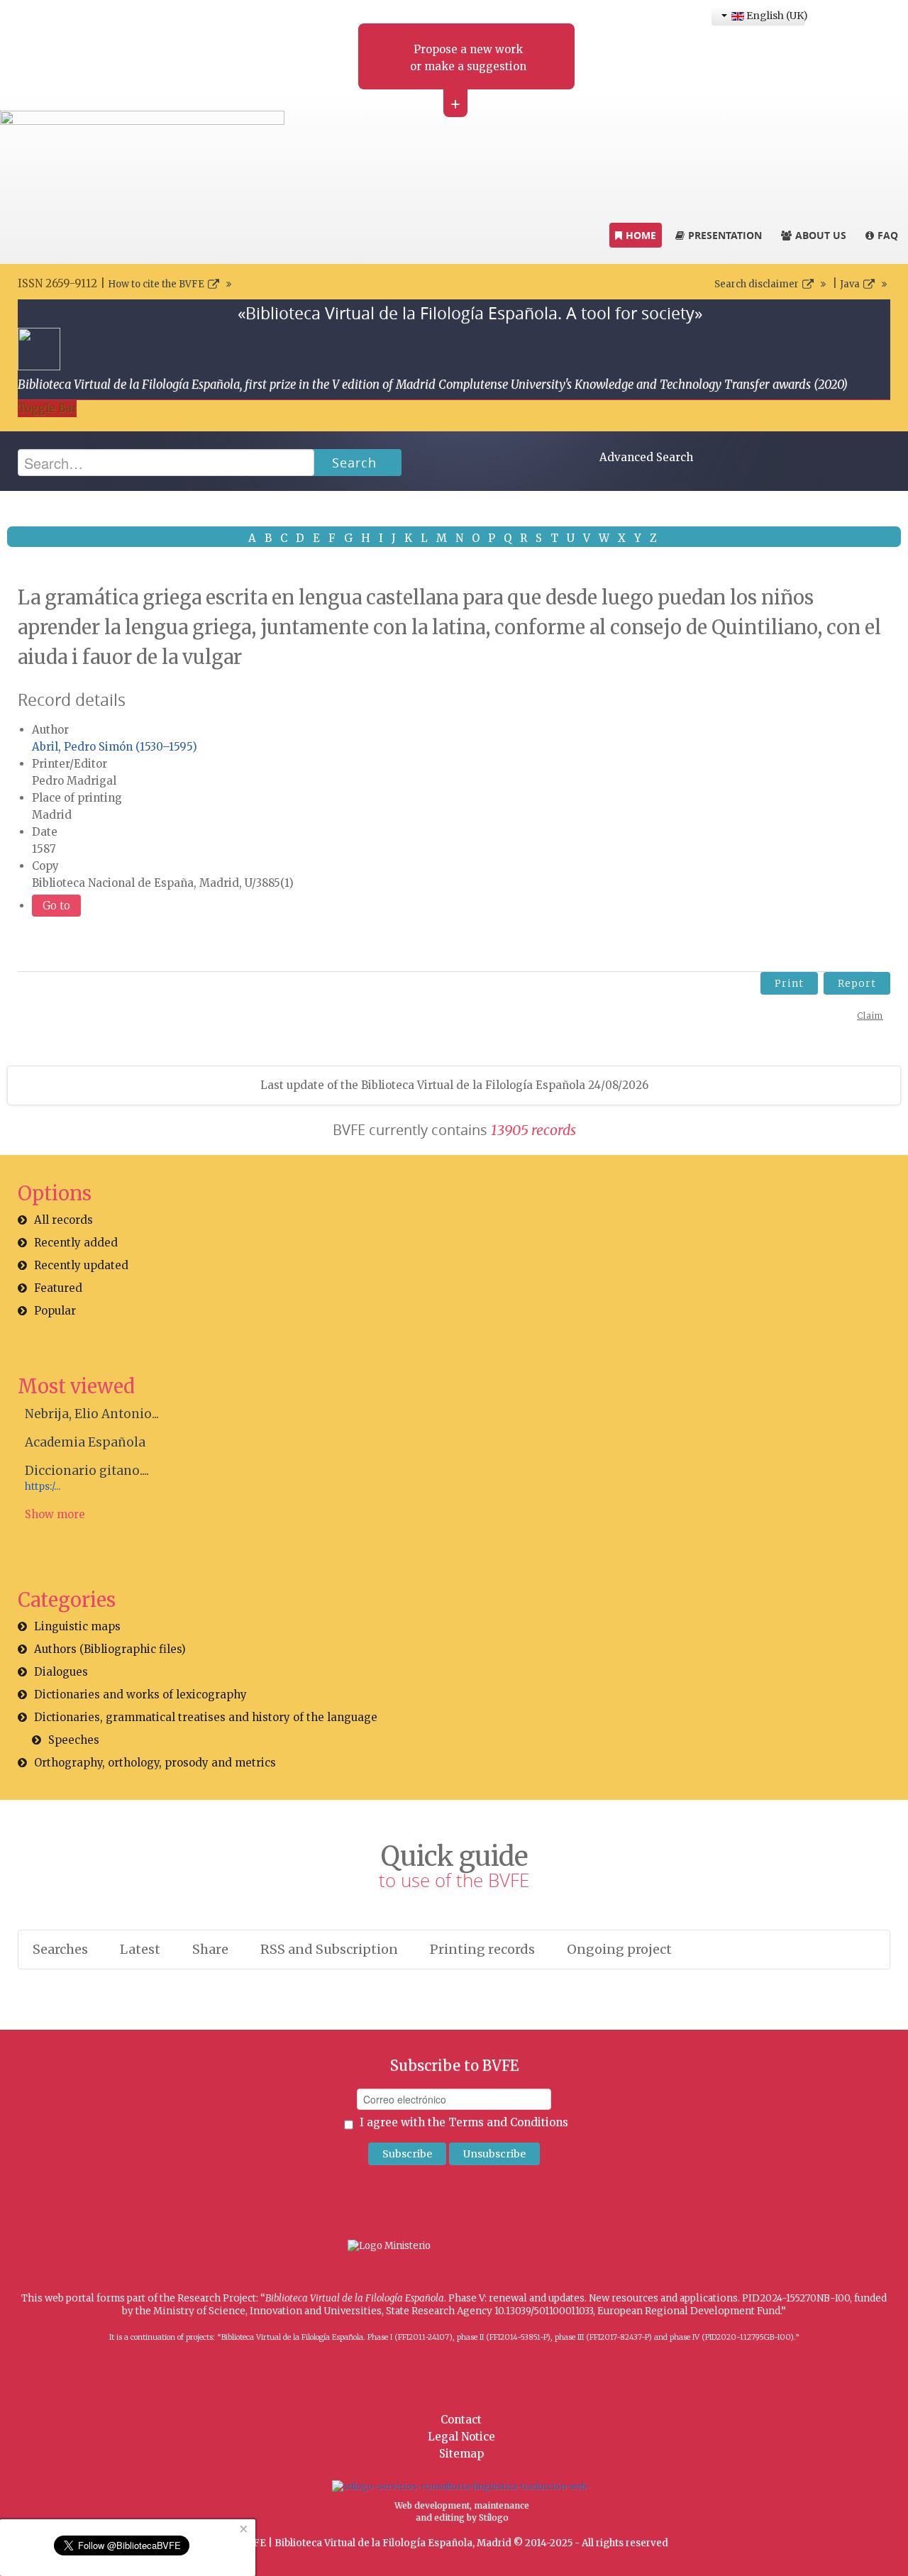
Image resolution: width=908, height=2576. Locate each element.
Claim (870, 1016)
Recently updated (81, 1265)
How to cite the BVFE (156, 284)
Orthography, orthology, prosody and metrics (155, 1763)
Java (850, 284)
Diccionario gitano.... (87, 1471)
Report (857, 983)
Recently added (76, 1243)
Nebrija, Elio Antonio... (92, 1414)
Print (789, 983)
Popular (55, 1311)
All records (63, 1220)
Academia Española (85, 1442)
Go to (56, 906)
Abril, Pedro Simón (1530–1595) (115, 747)
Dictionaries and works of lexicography (140, 1695)
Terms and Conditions (508, 2122)
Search (354, 463)
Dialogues (61, 1672)
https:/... (43, 1487)
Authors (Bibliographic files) (110, 1649)
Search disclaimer (757, 284)
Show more (55, 1514)
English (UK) (775, 16)
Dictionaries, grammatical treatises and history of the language (206, 1717)
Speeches (74, 1740)
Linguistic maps (77, 1626)
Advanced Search (646, 457)
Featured (58, 1288)
